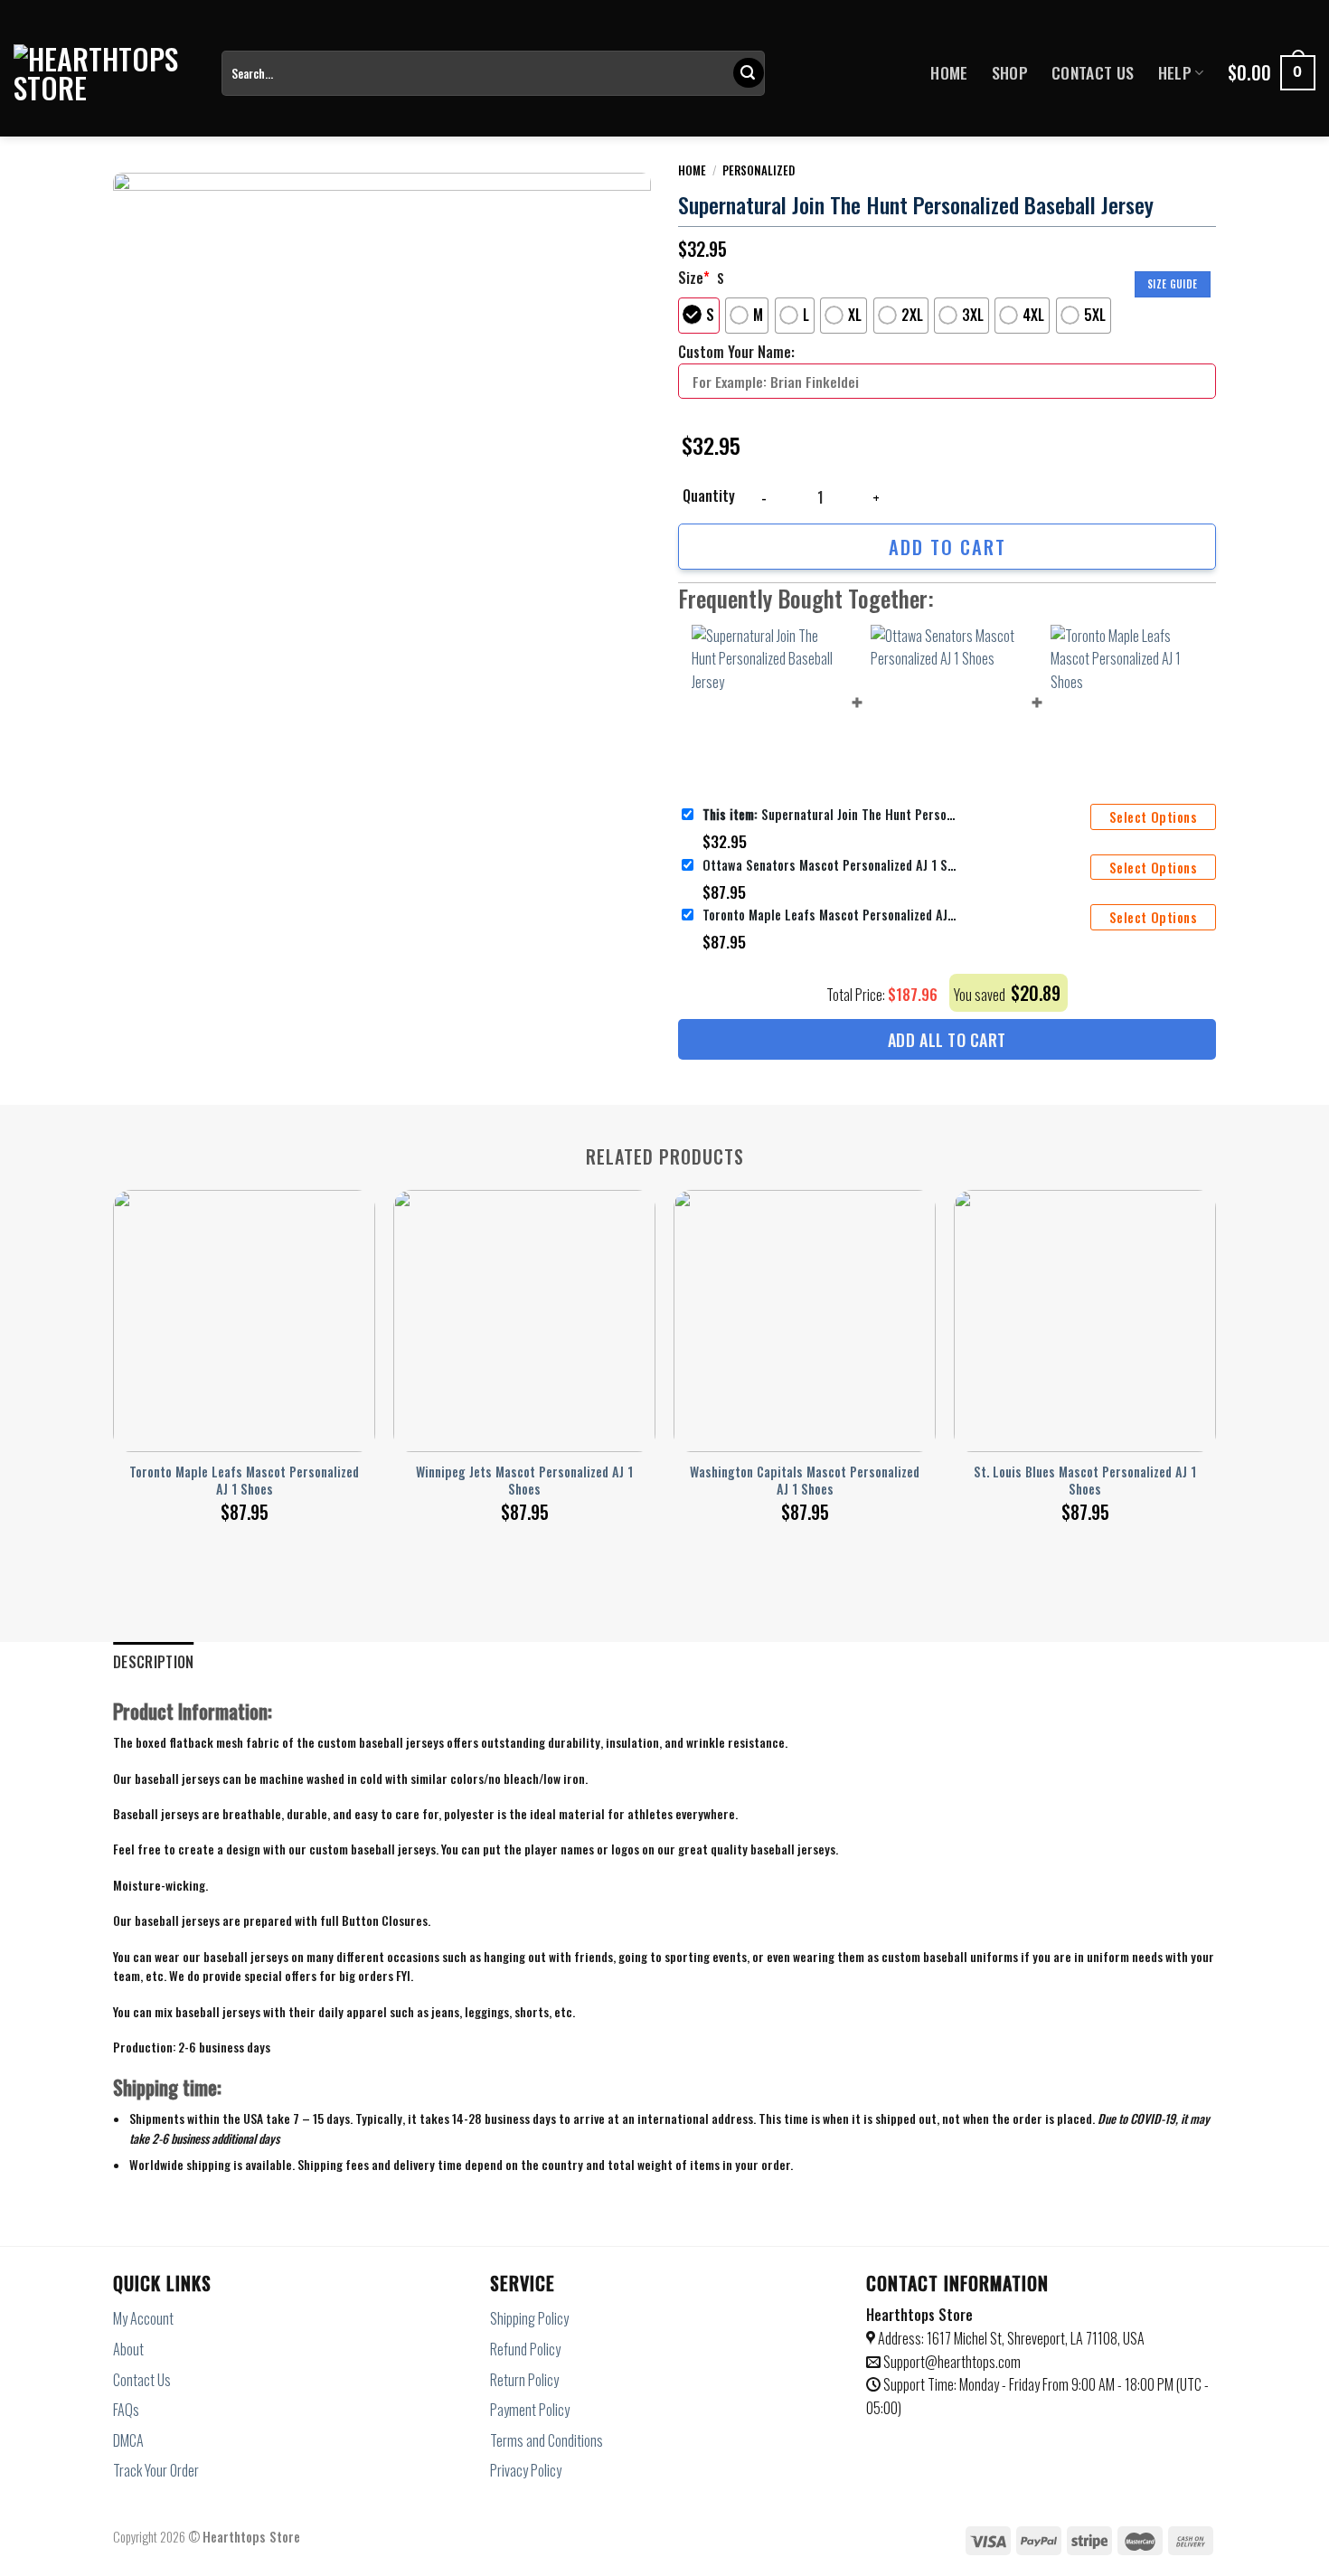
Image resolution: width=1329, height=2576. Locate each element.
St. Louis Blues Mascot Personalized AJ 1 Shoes (1085, 1481)
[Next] (1215, 1336)
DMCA (128, 2440)
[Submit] (749, 73)
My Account (143, 2318)
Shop (1010, 72)
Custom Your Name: (736, 352)
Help (1175, 72)
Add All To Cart (947, 1040)
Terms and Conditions (547, 2440)
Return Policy (524, 2380)
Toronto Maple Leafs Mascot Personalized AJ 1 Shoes (829, 915)
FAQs (126, 2410)
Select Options (1153, 817)
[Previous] (114, 1336)
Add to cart (947, 547)
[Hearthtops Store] (104, 73)
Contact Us (1093, 72)
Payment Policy (530, 2410)
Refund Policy (525, 2349)
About (128, 2349)
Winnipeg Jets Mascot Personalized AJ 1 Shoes (524, 1481)
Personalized (759, 170)
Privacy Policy (526, 2470)
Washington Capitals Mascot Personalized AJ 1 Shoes (805, 1481)
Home (949, 72)
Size (694, 278)
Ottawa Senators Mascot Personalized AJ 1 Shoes (829, 865)
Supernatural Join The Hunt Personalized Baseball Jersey (829, 814)
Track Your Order (156, 2470)
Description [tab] (154, 1662)
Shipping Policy (529, 2318)
